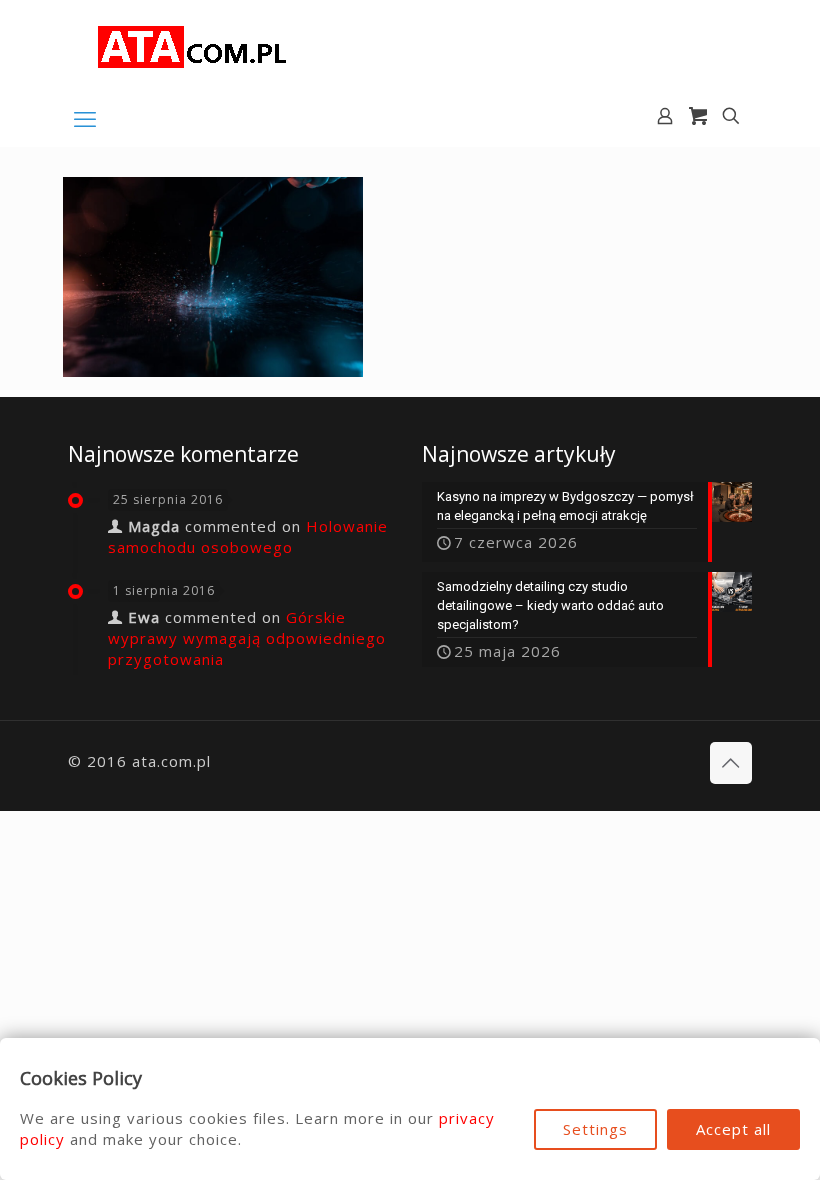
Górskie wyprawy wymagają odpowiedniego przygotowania (247, 638)
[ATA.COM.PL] (193, 45)
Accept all (733, 1129)
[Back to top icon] (731, 763)
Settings (595, 1129)
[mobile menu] (85, 118)
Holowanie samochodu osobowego (248, 536)
